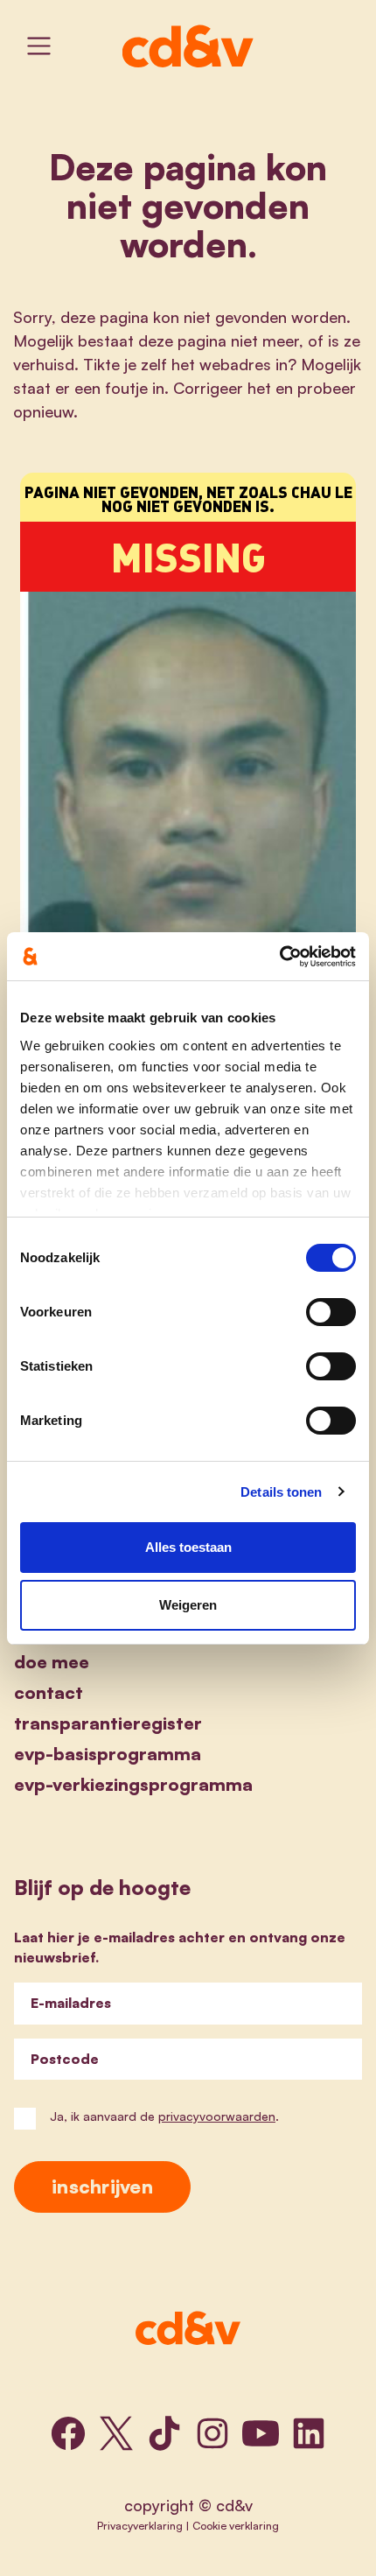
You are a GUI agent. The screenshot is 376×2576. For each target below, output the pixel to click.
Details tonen (281, 1492)
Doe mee (52, 1662)
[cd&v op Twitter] (116, 2433)
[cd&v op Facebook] (68, 2433)
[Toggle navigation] (39, 46)
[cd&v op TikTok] (164, 2433)
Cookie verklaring (236, 2525)
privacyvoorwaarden (217, 2116)
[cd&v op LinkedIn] (309, 2433)
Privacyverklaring (140, 2525)
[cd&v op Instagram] (212, 2433)
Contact (49, 1692)
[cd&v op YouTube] (261, 2433)
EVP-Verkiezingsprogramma (133, 1784)
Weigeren (188, 1605)
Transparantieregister (108, 1723)
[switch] (331, 1312)
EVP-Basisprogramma (108, 1754)
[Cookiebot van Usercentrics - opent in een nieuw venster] (279, 957)
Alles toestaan (188, 1547)
